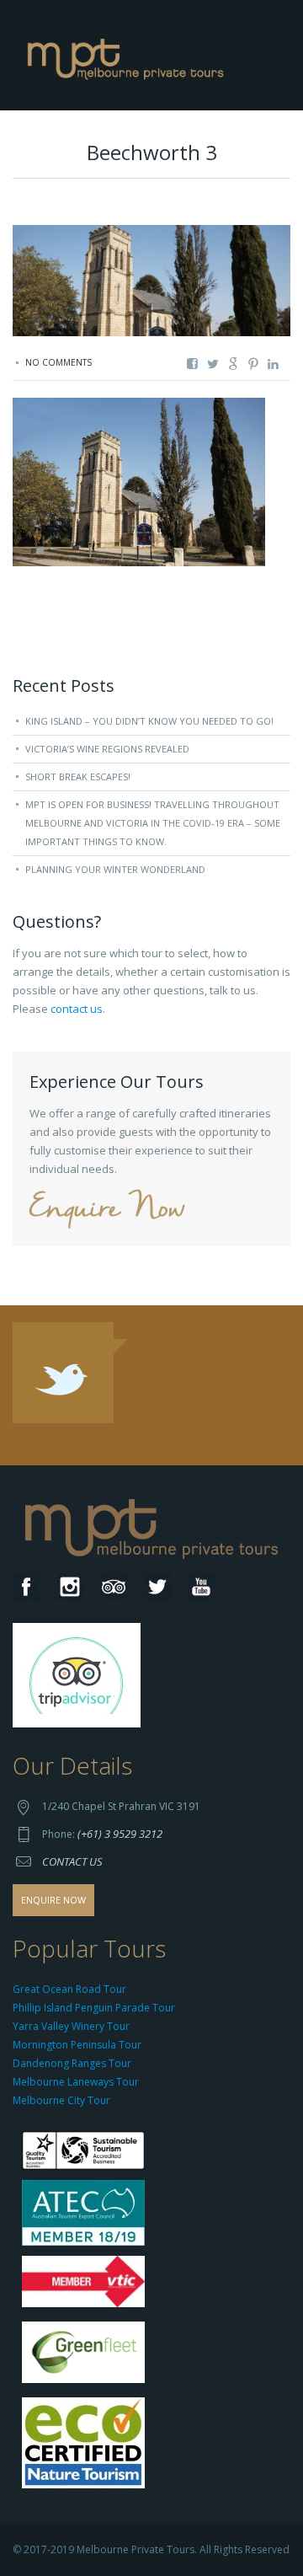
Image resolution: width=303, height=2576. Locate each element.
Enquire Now (107, 1210)
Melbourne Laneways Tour (76, 2082)
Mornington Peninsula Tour (77, 2045)
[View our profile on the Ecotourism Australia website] (87, 2444)
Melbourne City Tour (61, 2100)
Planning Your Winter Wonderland (115, 869)
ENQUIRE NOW (53, 1900)
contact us (77, 1009)
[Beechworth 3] (139, 481)
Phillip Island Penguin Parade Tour (94, 2008)
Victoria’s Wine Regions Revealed (107, 749)
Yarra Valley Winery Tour (71, 2026)
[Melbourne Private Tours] (128, 54)
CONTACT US (72, 1861)
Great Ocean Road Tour (69, 1989)
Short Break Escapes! (78, 777)
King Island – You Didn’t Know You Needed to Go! (149, 721)
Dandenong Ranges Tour (72, 2063)
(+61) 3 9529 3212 (120, 1834)
